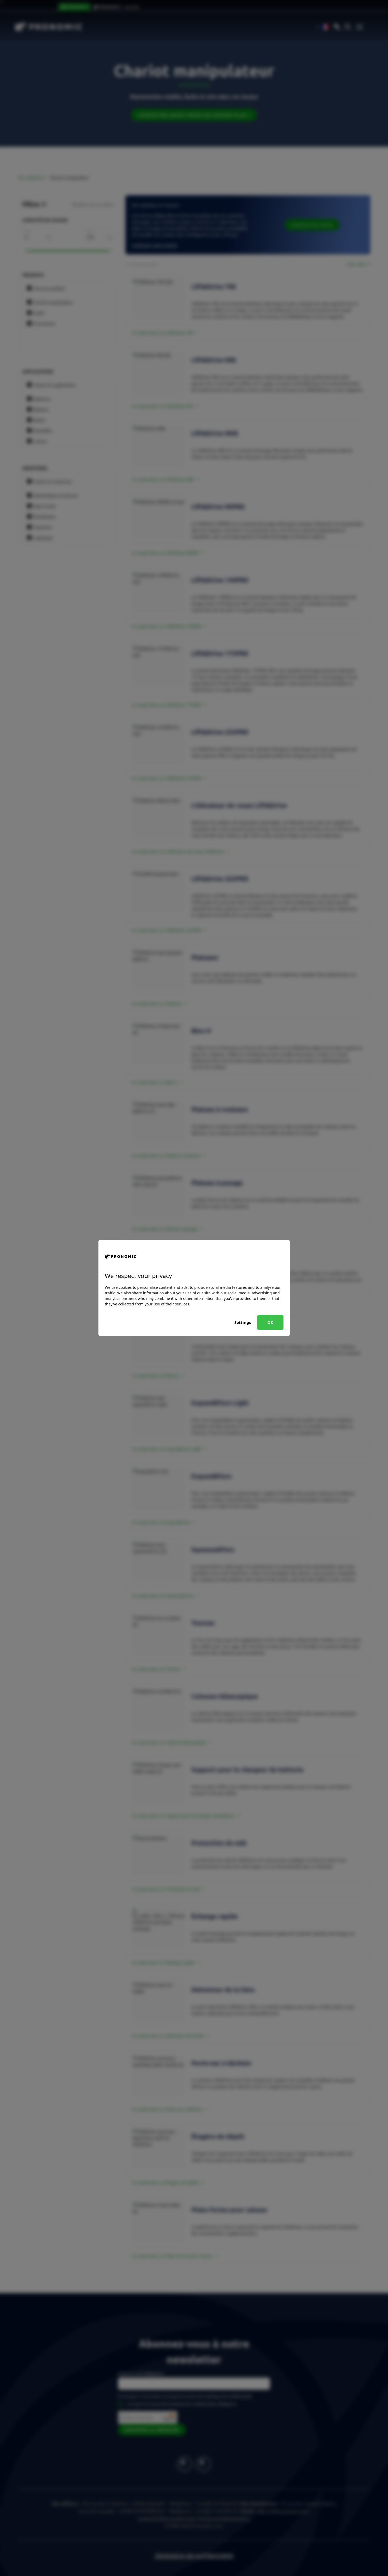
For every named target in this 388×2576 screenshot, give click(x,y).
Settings (243, 1322)
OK (270, 1322)
